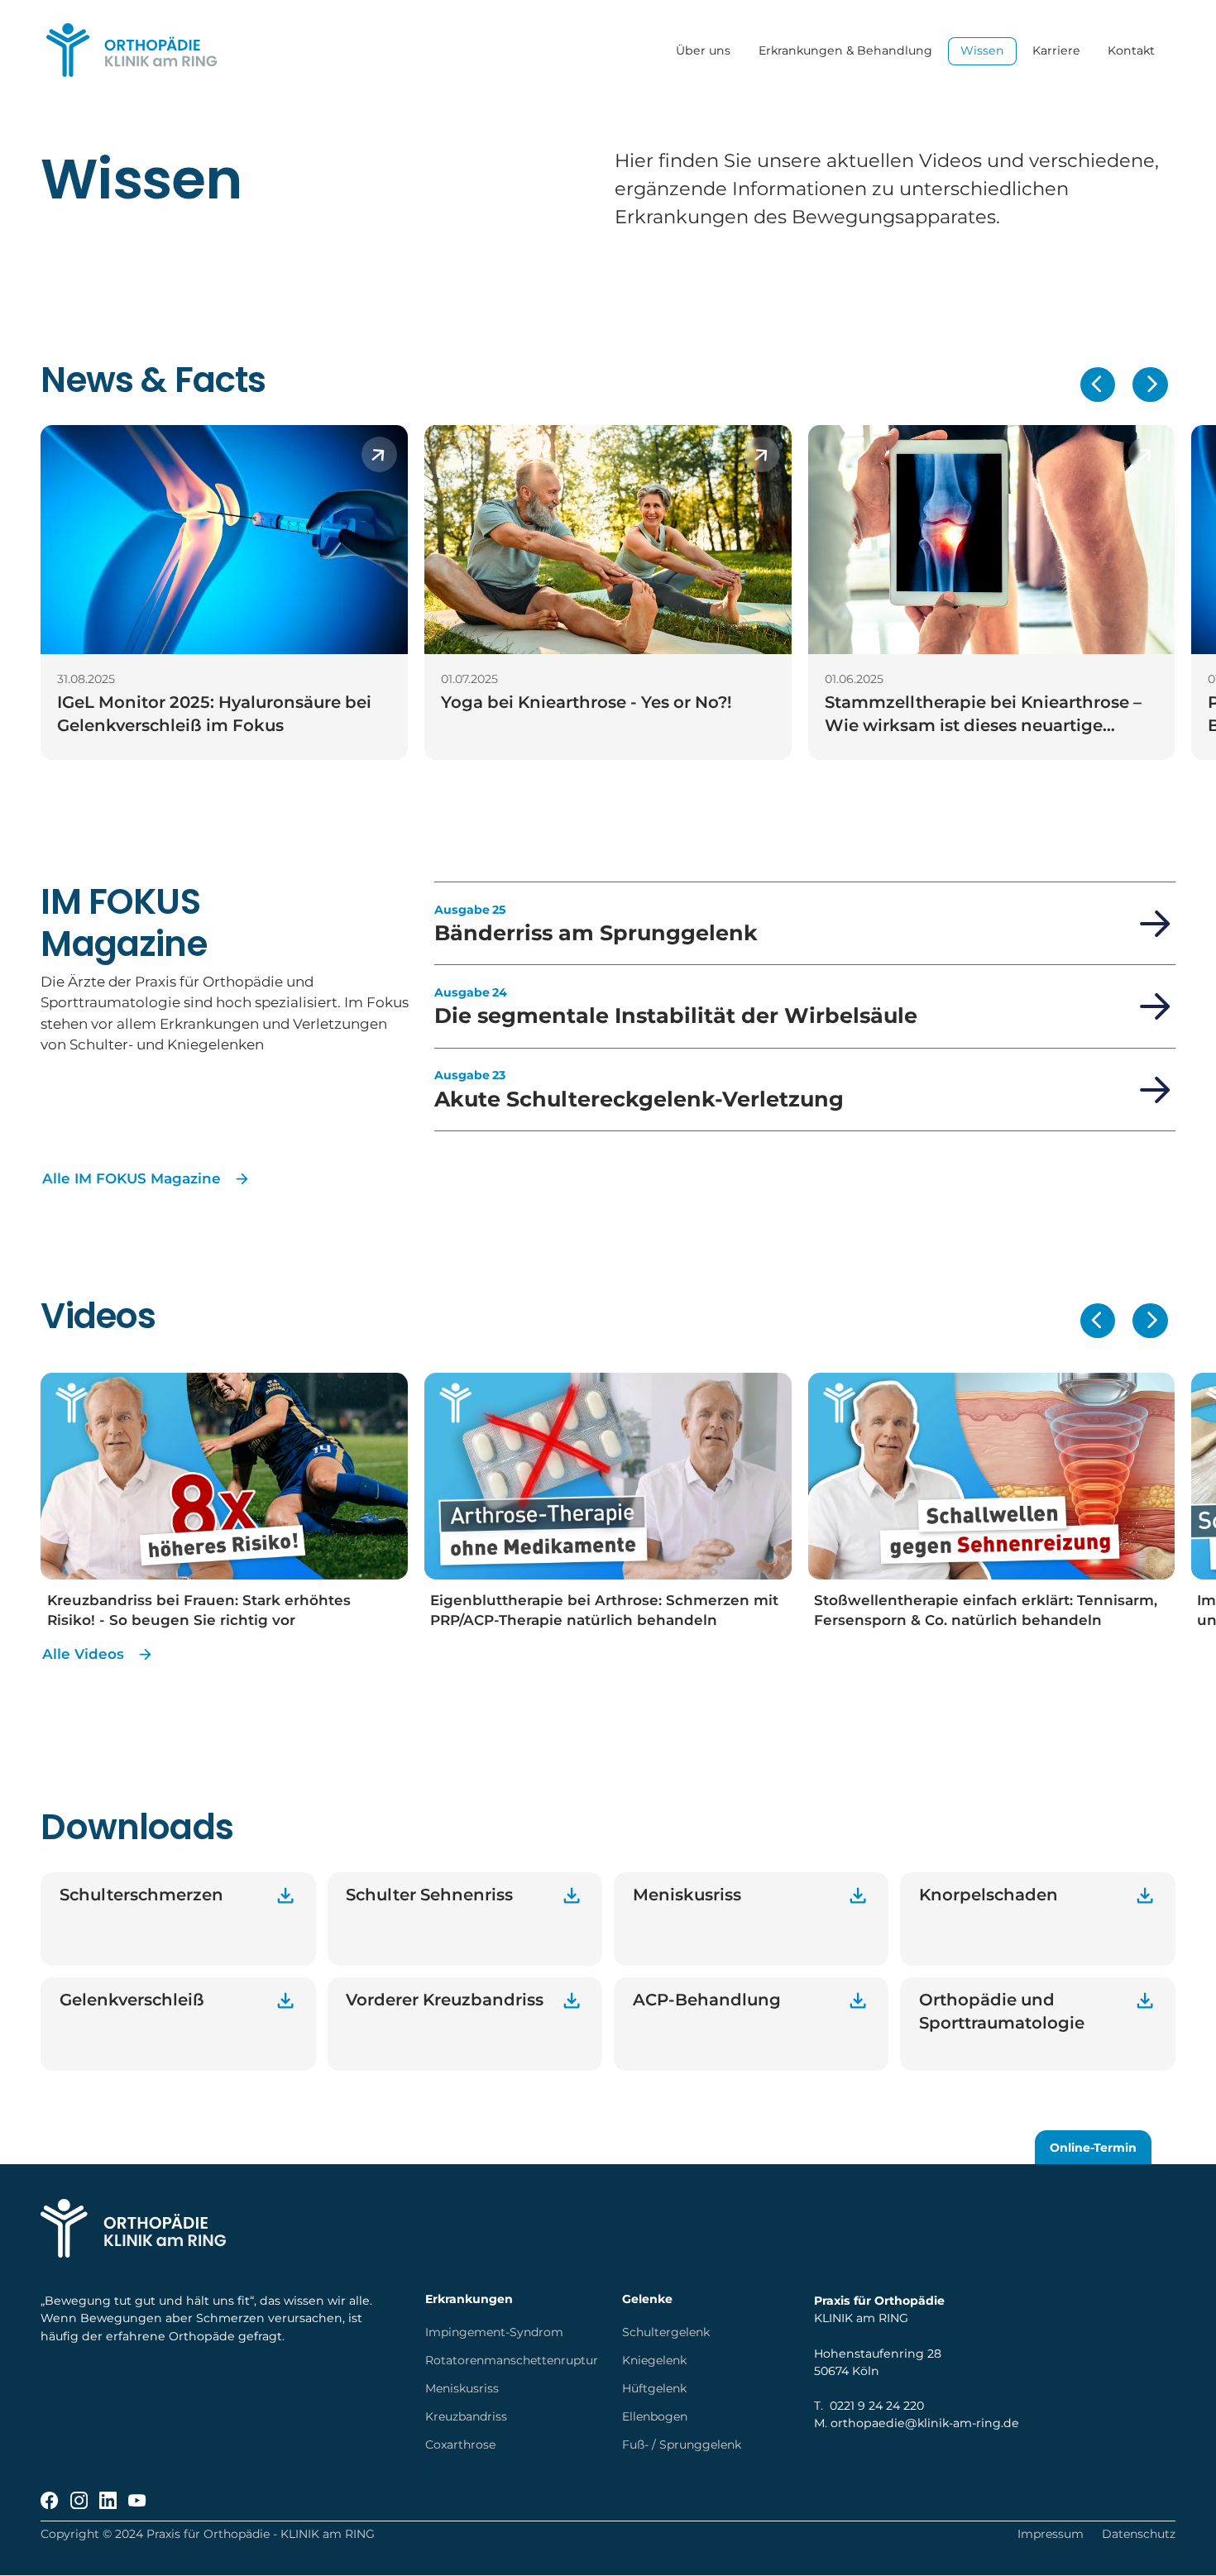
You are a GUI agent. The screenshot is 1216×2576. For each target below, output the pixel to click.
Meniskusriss (462, 2388)
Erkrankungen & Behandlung (845, 51)
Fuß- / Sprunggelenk (682, 2445)
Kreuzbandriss (466, 2416)
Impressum (1051, 2534)
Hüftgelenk (654, 2388)
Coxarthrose (460, 2445)
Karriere (1056, 51)
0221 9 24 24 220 (877, 2406)
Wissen (982, 51)
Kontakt (1132, 51)
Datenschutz (1139, 2534)
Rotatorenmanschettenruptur (512, 2360)
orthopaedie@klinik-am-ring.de (925, 2423)
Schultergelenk (666, 2332)
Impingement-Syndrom (494, 2332)
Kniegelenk (654, 2360)
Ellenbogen (655, 2416)
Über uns (703, 51)
